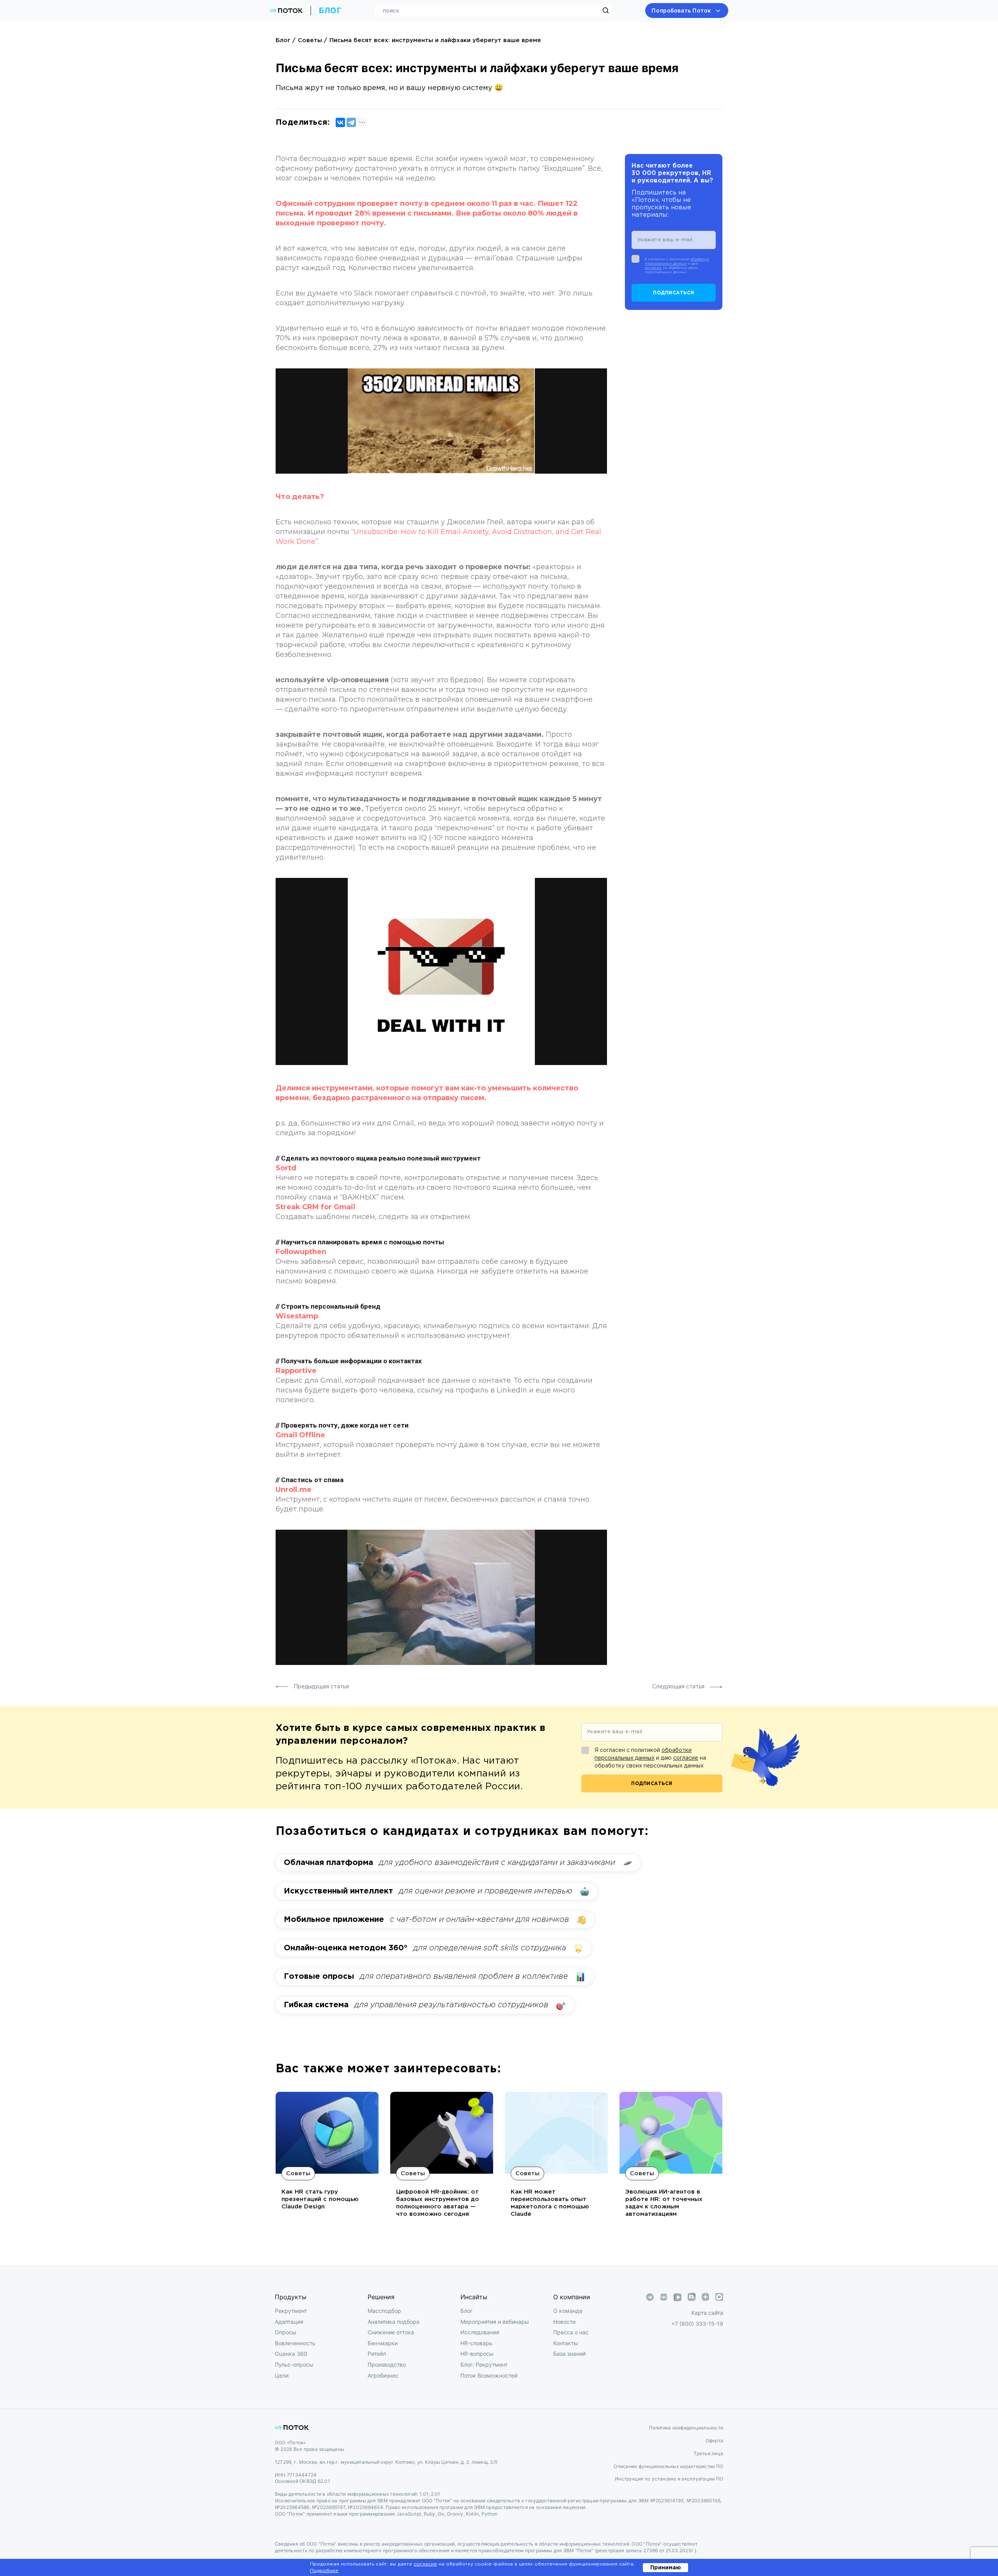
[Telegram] (351, 122)
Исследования (480, 2332)
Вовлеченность (295, 2343)
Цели (282, 2375)
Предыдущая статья (320, 1687)
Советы (310, 40)
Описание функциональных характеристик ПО (668, 2466)
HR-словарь (476, 2343)
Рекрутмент (291, 2311)
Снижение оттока (391, 2332)
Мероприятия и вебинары (495, 2322)
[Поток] (286, 11)
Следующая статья (679, 1687)
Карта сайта (707, 2313)
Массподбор (384, 2311)
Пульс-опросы (294, 2365)
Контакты (566, 2343)
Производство (387, 2365)
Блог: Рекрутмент (484, 2365)
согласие (653, 268)
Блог (283, 40)
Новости (564, 2322)
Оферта (714, 2441)
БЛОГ (330, 11)
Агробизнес (383, 2375)
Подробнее (324, 2571)
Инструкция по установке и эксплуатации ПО (669, 2479)
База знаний (569, 2354)
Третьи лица (708, 2453)
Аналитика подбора (394, 2322)
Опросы (286, 2332)
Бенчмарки (383, 2343)
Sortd (286, 1168)
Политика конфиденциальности (686, 2428)
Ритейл (377, 2354)
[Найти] (606, 11)
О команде (568, 2311)
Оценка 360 (291, 2354)
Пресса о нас (571, 2332)
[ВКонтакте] (340, 122)
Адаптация (289, 2322)
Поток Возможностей (489, 2375)
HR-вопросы (477, 2354)
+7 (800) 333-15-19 (697, 2324)
